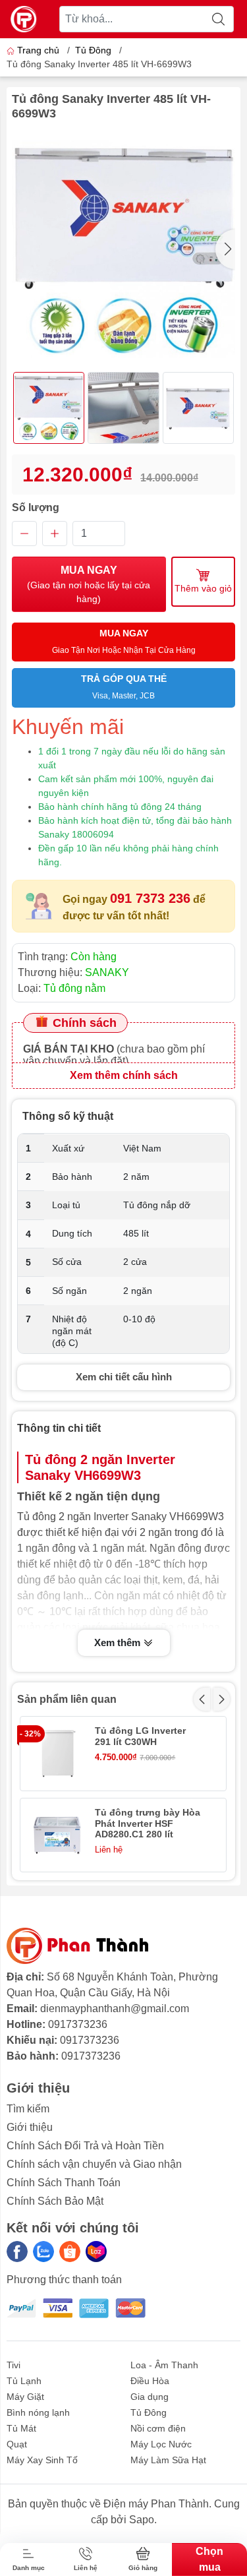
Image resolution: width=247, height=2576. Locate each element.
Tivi (14, 2365)
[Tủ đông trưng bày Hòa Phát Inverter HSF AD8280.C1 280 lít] (57, 1835)
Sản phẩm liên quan (67, 1699)
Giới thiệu (30, 2127)
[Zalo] (43, 2252)
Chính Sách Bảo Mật (55, 2201)
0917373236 (78, 2024)
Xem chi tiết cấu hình (124, 1377)
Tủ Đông (93, 50)
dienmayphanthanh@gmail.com (115, 2009)
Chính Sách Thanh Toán (64, 2183)
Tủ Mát (21, 2428)
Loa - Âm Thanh (164, 2365)
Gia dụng (150, 2397)
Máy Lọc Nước (161, 2444)
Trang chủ (38, 50)
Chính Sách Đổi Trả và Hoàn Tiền (85, 2146)
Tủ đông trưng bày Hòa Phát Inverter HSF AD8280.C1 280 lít (148, 1824)
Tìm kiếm (28, 2109)
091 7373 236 (150, 898)
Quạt (17, 2444)
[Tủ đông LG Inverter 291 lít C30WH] (57, 1753)
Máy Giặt (25, 2397)
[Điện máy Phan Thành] (24, 19)
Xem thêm (119, 1642)
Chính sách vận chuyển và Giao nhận (94, 2164)
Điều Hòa (150, 2381)
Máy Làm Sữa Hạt (168, 2460)
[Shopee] (70, 2252)
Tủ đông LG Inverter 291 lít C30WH (140, 1736)
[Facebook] (17, 2252)
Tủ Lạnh (24, 2381)
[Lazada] (96, 2252)
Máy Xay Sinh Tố (42, 2460)
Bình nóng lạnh (38, 2412)
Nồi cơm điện (158, 2428)
